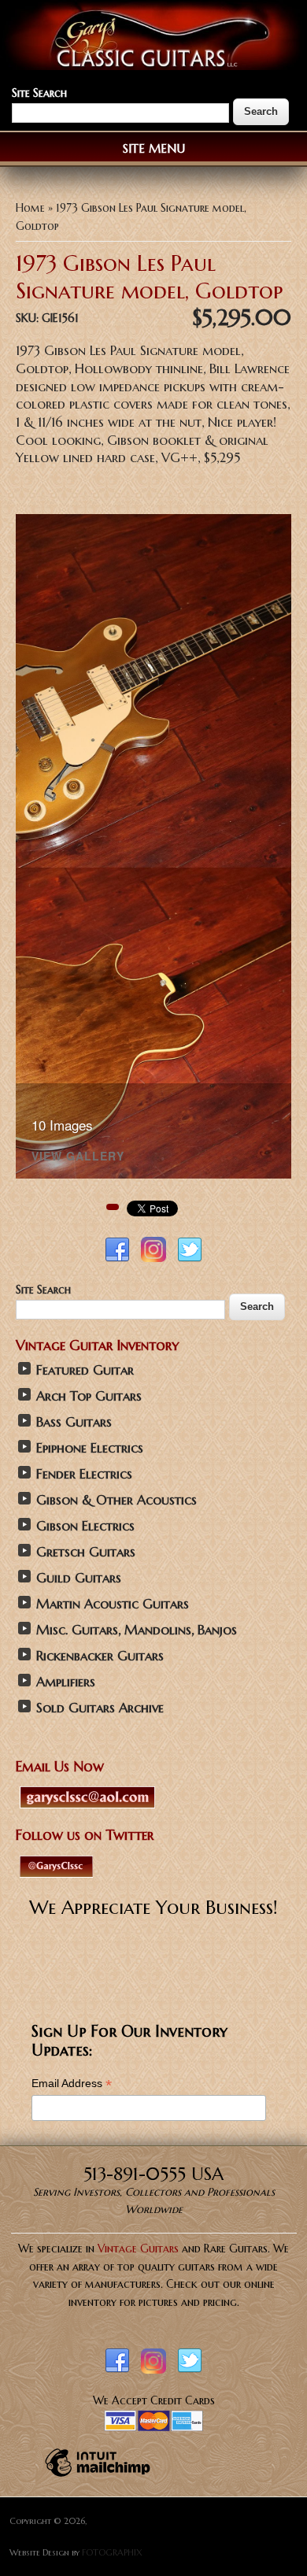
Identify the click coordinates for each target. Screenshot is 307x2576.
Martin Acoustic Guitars (113, 1604)
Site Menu (154, 148)
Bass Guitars (74, 1422)
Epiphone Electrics (90, 1448)
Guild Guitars (79, 1578)
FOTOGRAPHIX (112, 2552)
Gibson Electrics (85, 1526)
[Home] (153, 66)
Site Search (39, 93)
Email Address (72, 2084)
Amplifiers (66, 1682)
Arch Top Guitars (89, 1396)
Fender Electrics (84, 1474)
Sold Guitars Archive (100, 1708)
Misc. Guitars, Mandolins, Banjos (137, 1630)
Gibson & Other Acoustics (117, 1500)
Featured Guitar (85, 1370)
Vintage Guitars (138, 2248)
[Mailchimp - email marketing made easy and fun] (98, 2476)
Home (30, 208)
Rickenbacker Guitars (100, 1656)
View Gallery (78, 1157)
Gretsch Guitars (86, 1552)
